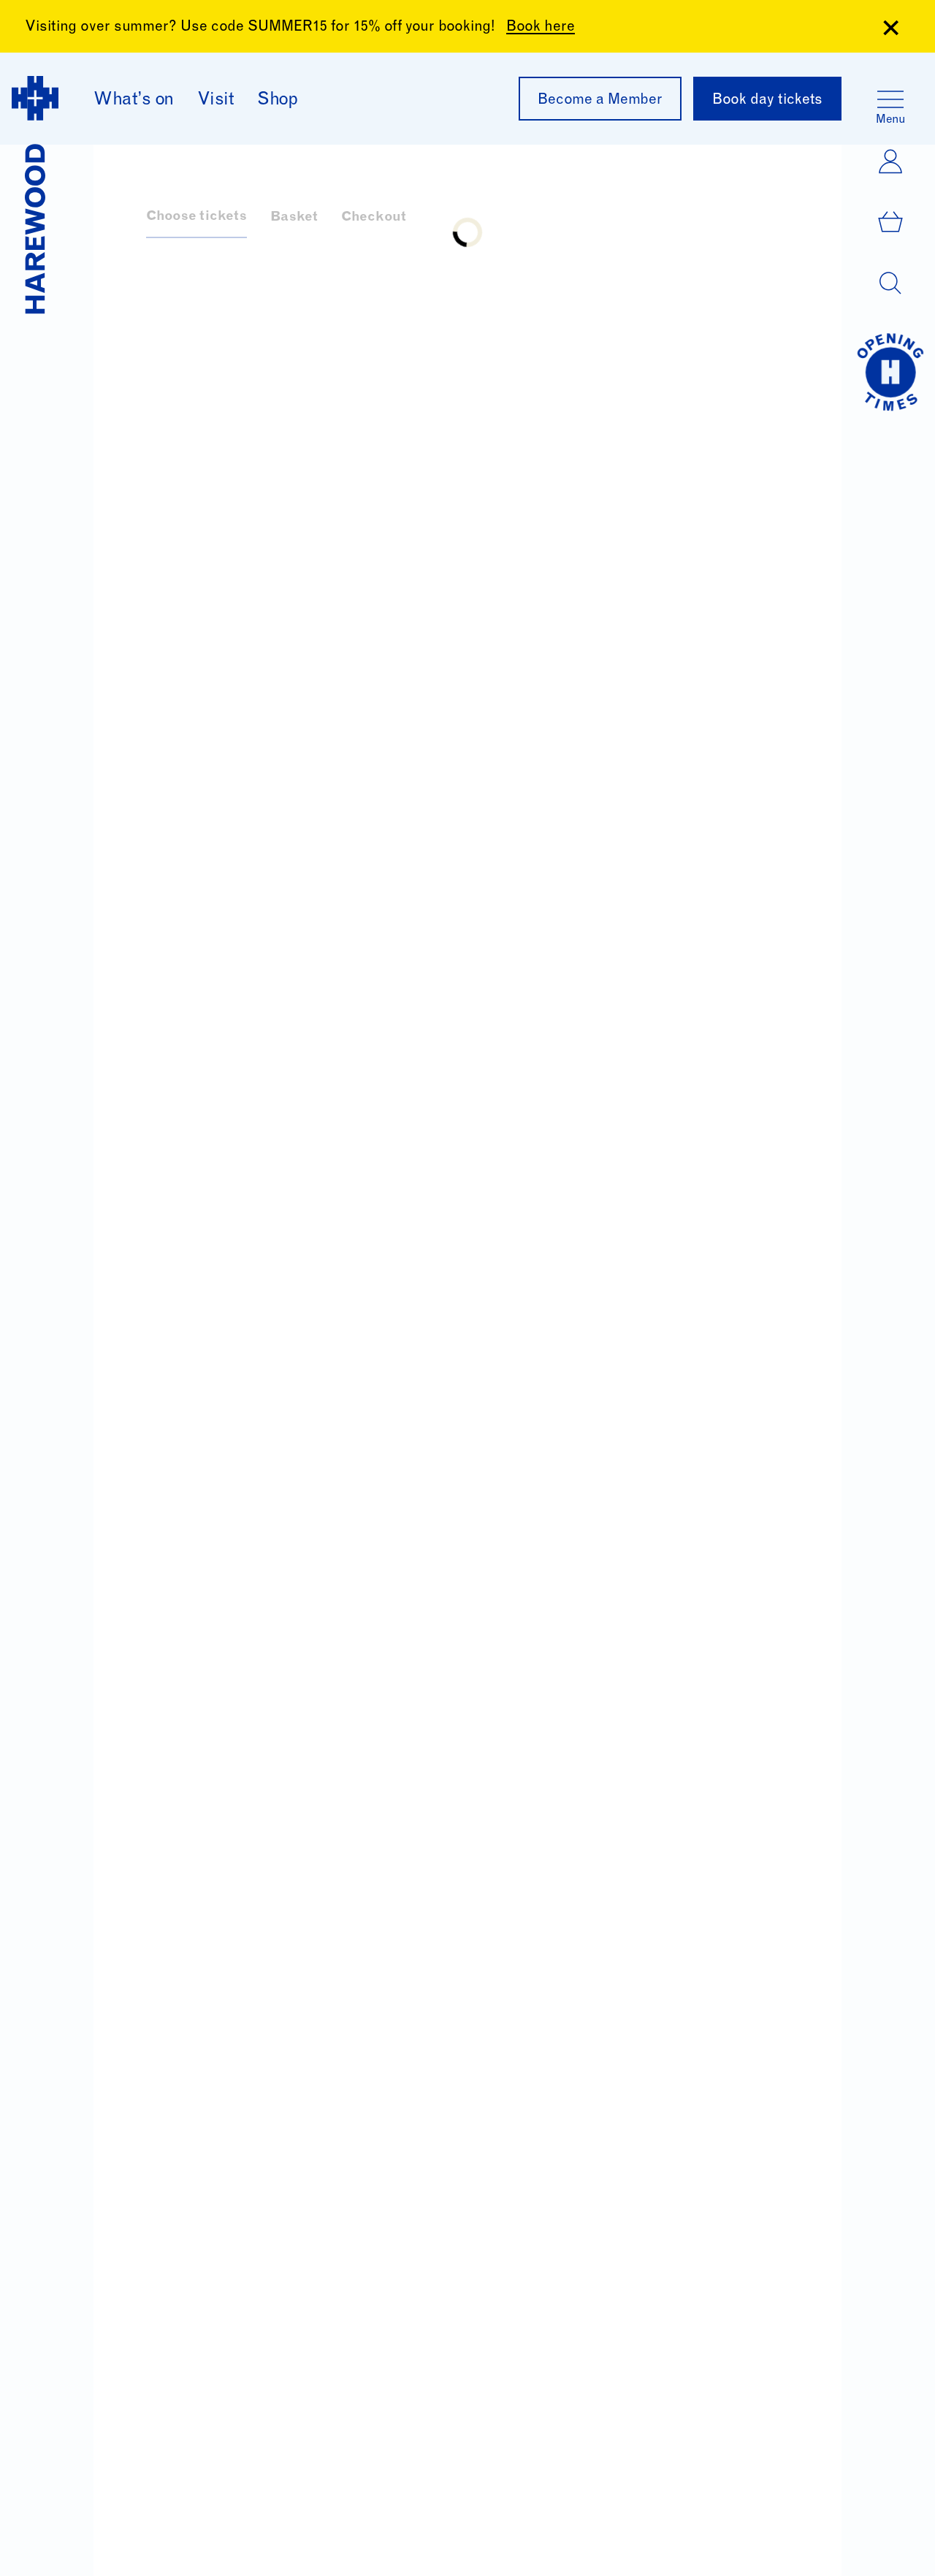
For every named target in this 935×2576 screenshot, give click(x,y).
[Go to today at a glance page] (890, 372)
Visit (216, 101)
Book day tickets (767, 101)
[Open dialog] (890, 283)
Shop (277, 101)
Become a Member (600, 101)
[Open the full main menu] (890, 99)
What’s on (134, 101)
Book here (541, 28)
